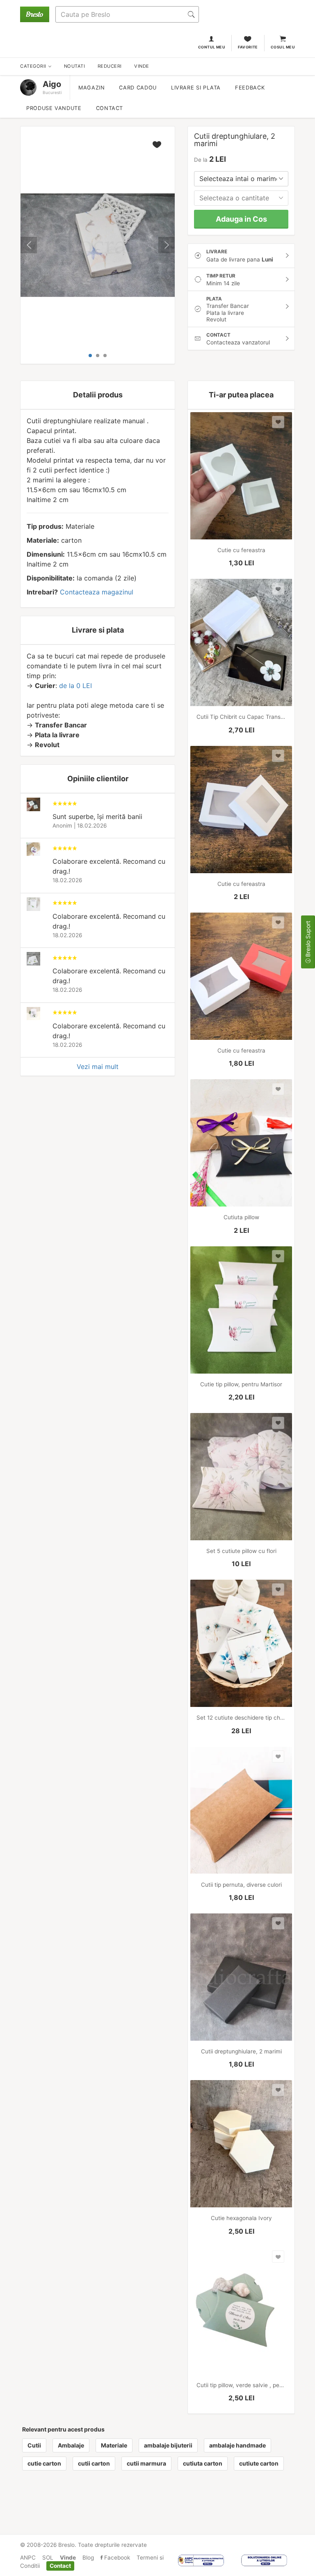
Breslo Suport (308, 940)
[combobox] (241, 179)
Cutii (34, 2445)
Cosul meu (283, 47)
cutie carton (44, 2463)
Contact (110, 108)
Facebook (116, 2558)
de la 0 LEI (75, 686)
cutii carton (94, 2463)
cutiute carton (259, 2463)
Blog (88, 2558)
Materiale (114, 2445)
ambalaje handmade (237, 2445)
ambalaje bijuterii (168, 2445)
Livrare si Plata (196, 88)
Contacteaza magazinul (97, 592)
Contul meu (212, 47)
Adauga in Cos (241, 219)
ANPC (28, 2558)
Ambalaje (71, 2445)
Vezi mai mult (98, 1067)
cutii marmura (146, 2463)
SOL (48, 2558)
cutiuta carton (203, 2463)
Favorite (248, 47)
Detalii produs (98, 395)
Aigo (52, 84)
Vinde (68, 2558)
